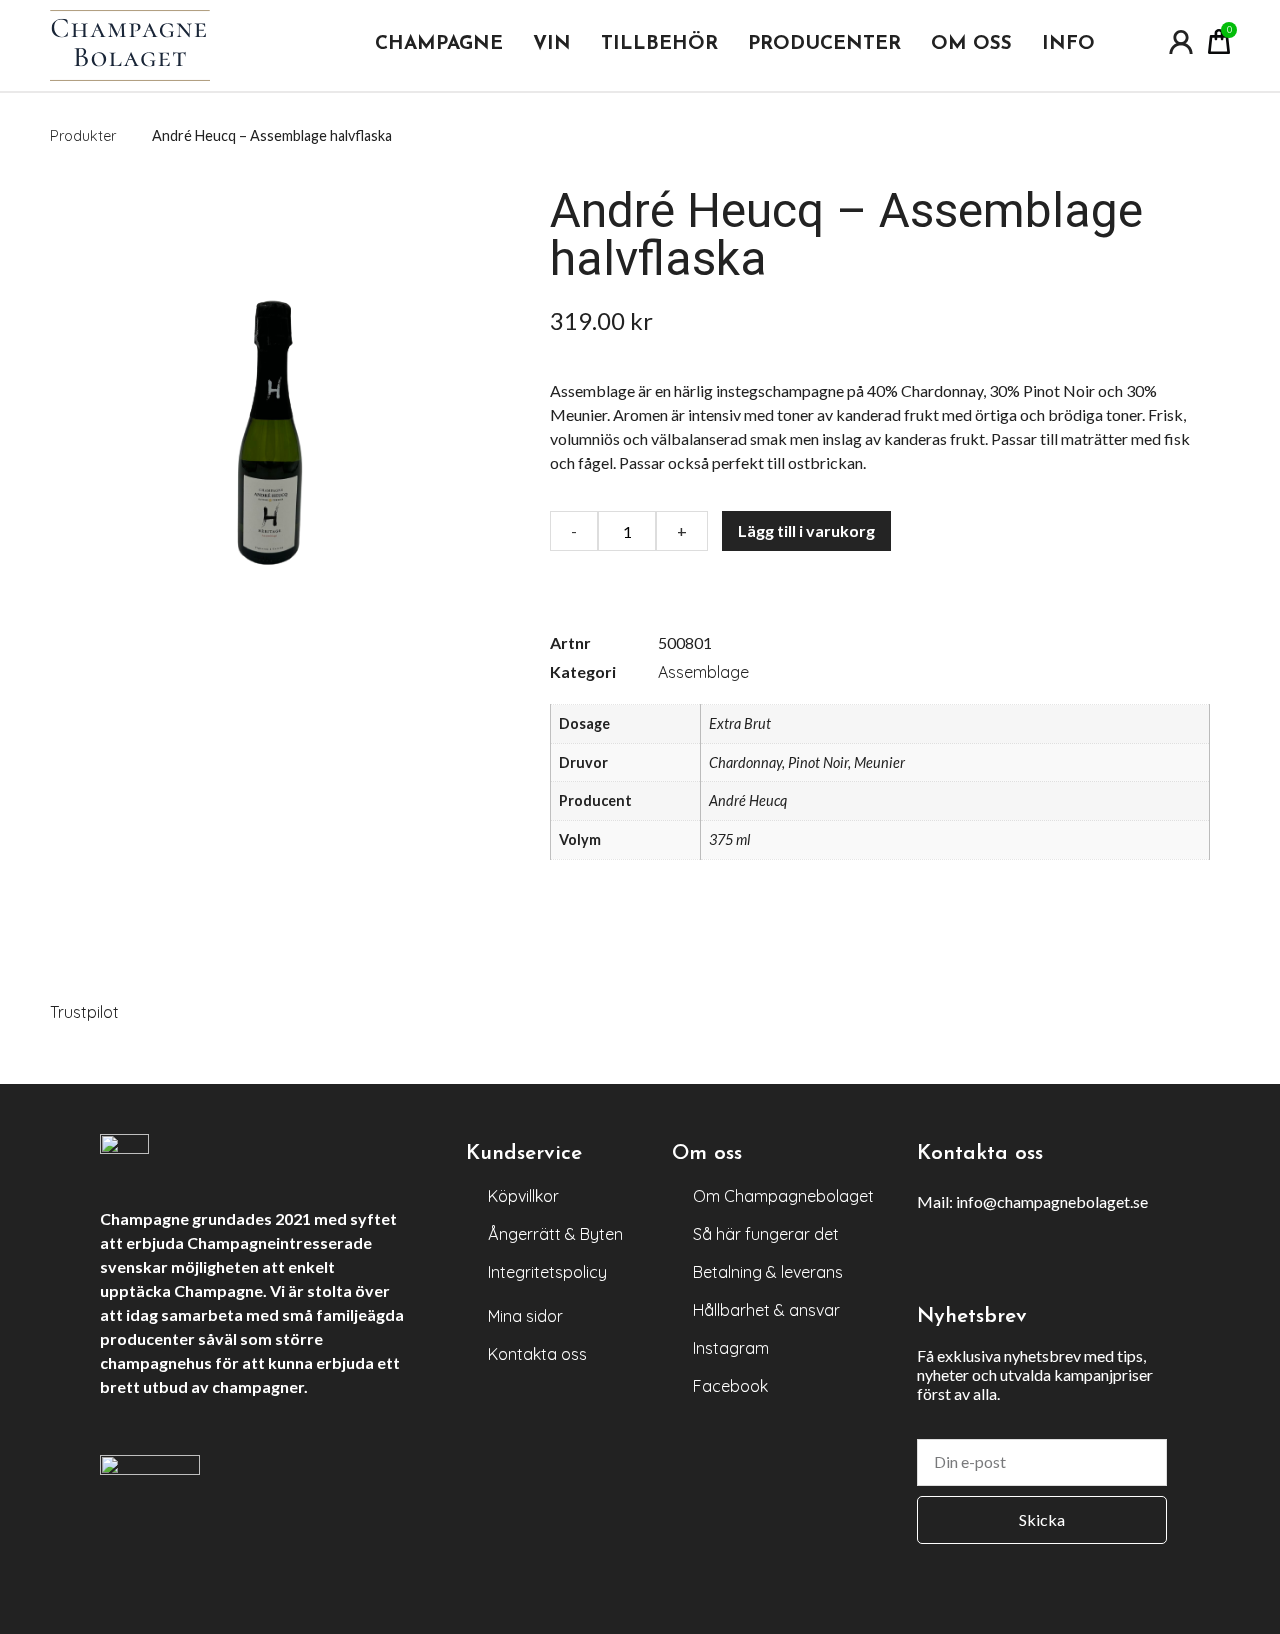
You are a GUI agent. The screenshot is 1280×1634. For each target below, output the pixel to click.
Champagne (439, 44)
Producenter (824, 44)
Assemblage (703, 672)
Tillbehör (659, 44)
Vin (552, 44)
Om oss (971, 44)
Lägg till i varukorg (806, 530)
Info (1068, 44)
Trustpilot (84, 1012)
